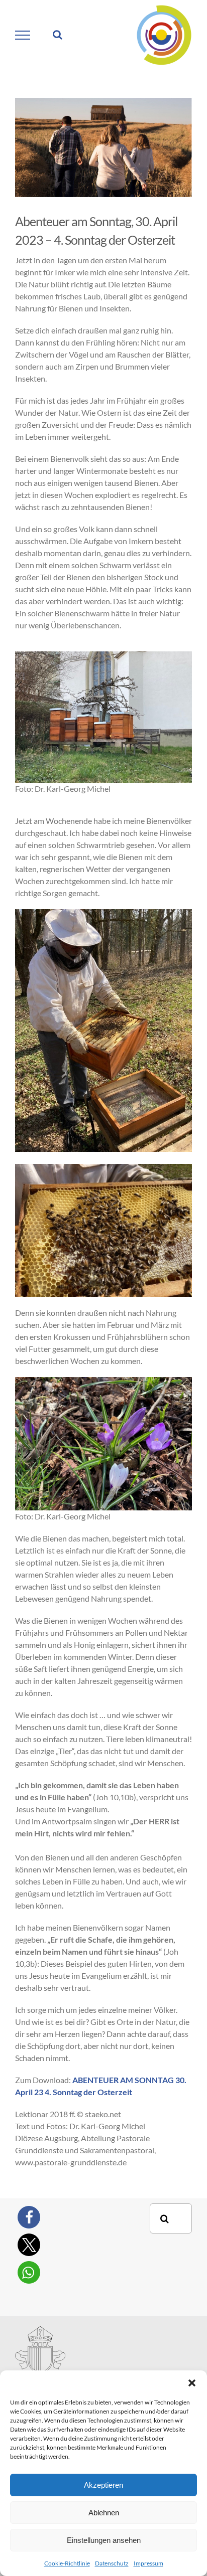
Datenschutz (112, 2563)
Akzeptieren (103, 2485)
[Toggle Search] (58, 35)
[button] (192, 2383)
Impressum (148, 2563)
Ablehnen (104, 2513)
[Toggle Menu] (23, 35)
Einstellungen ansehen (104, 2540)
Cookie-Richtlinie (67, 2563)
